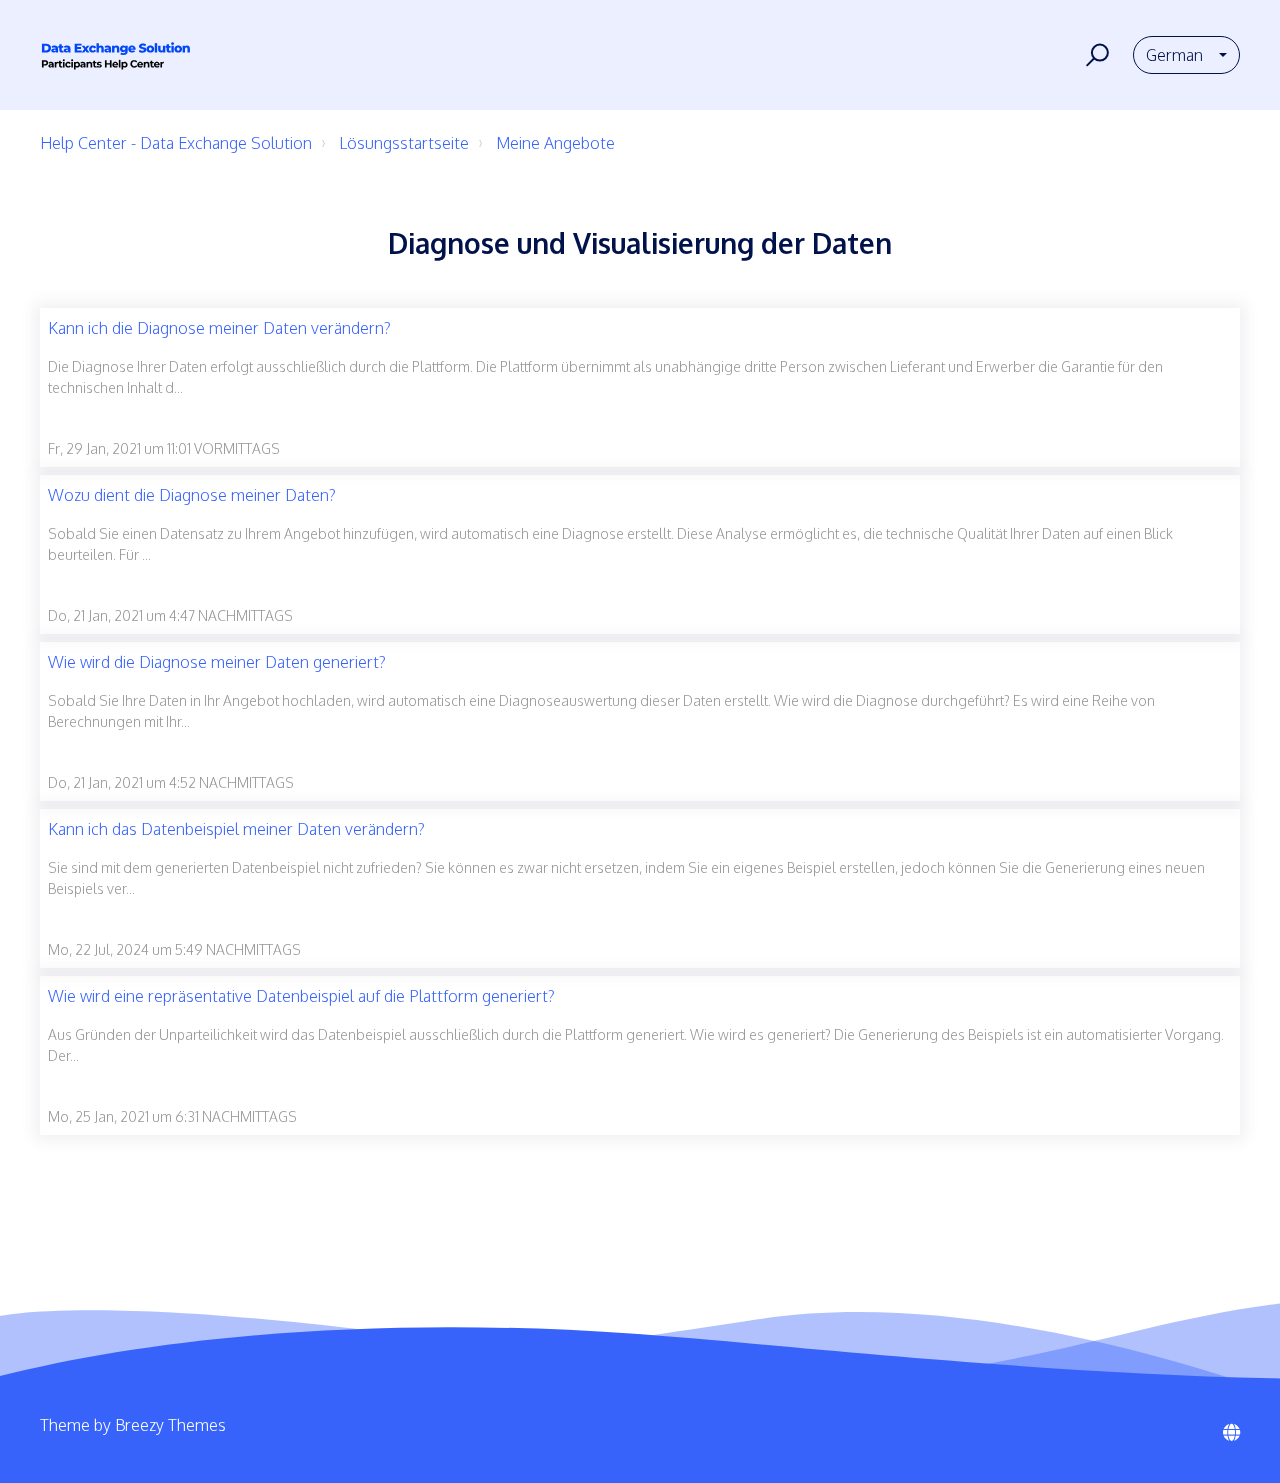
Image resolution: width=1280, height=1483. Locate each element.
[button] (1094, 55)
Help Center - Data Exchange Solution (176, 143)
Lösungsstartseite (404, 143)
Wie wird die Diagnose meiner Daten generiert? (217, 662)
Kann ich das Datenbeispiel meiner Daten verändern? (236, 829)
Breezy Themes (170, 1425)
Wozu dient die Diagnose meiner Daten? (192, 495)
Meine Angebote (555, 143)
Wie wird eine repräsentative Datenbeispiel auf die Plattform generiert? (301, 996)
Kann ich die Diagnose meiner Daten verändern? (219, 328)
